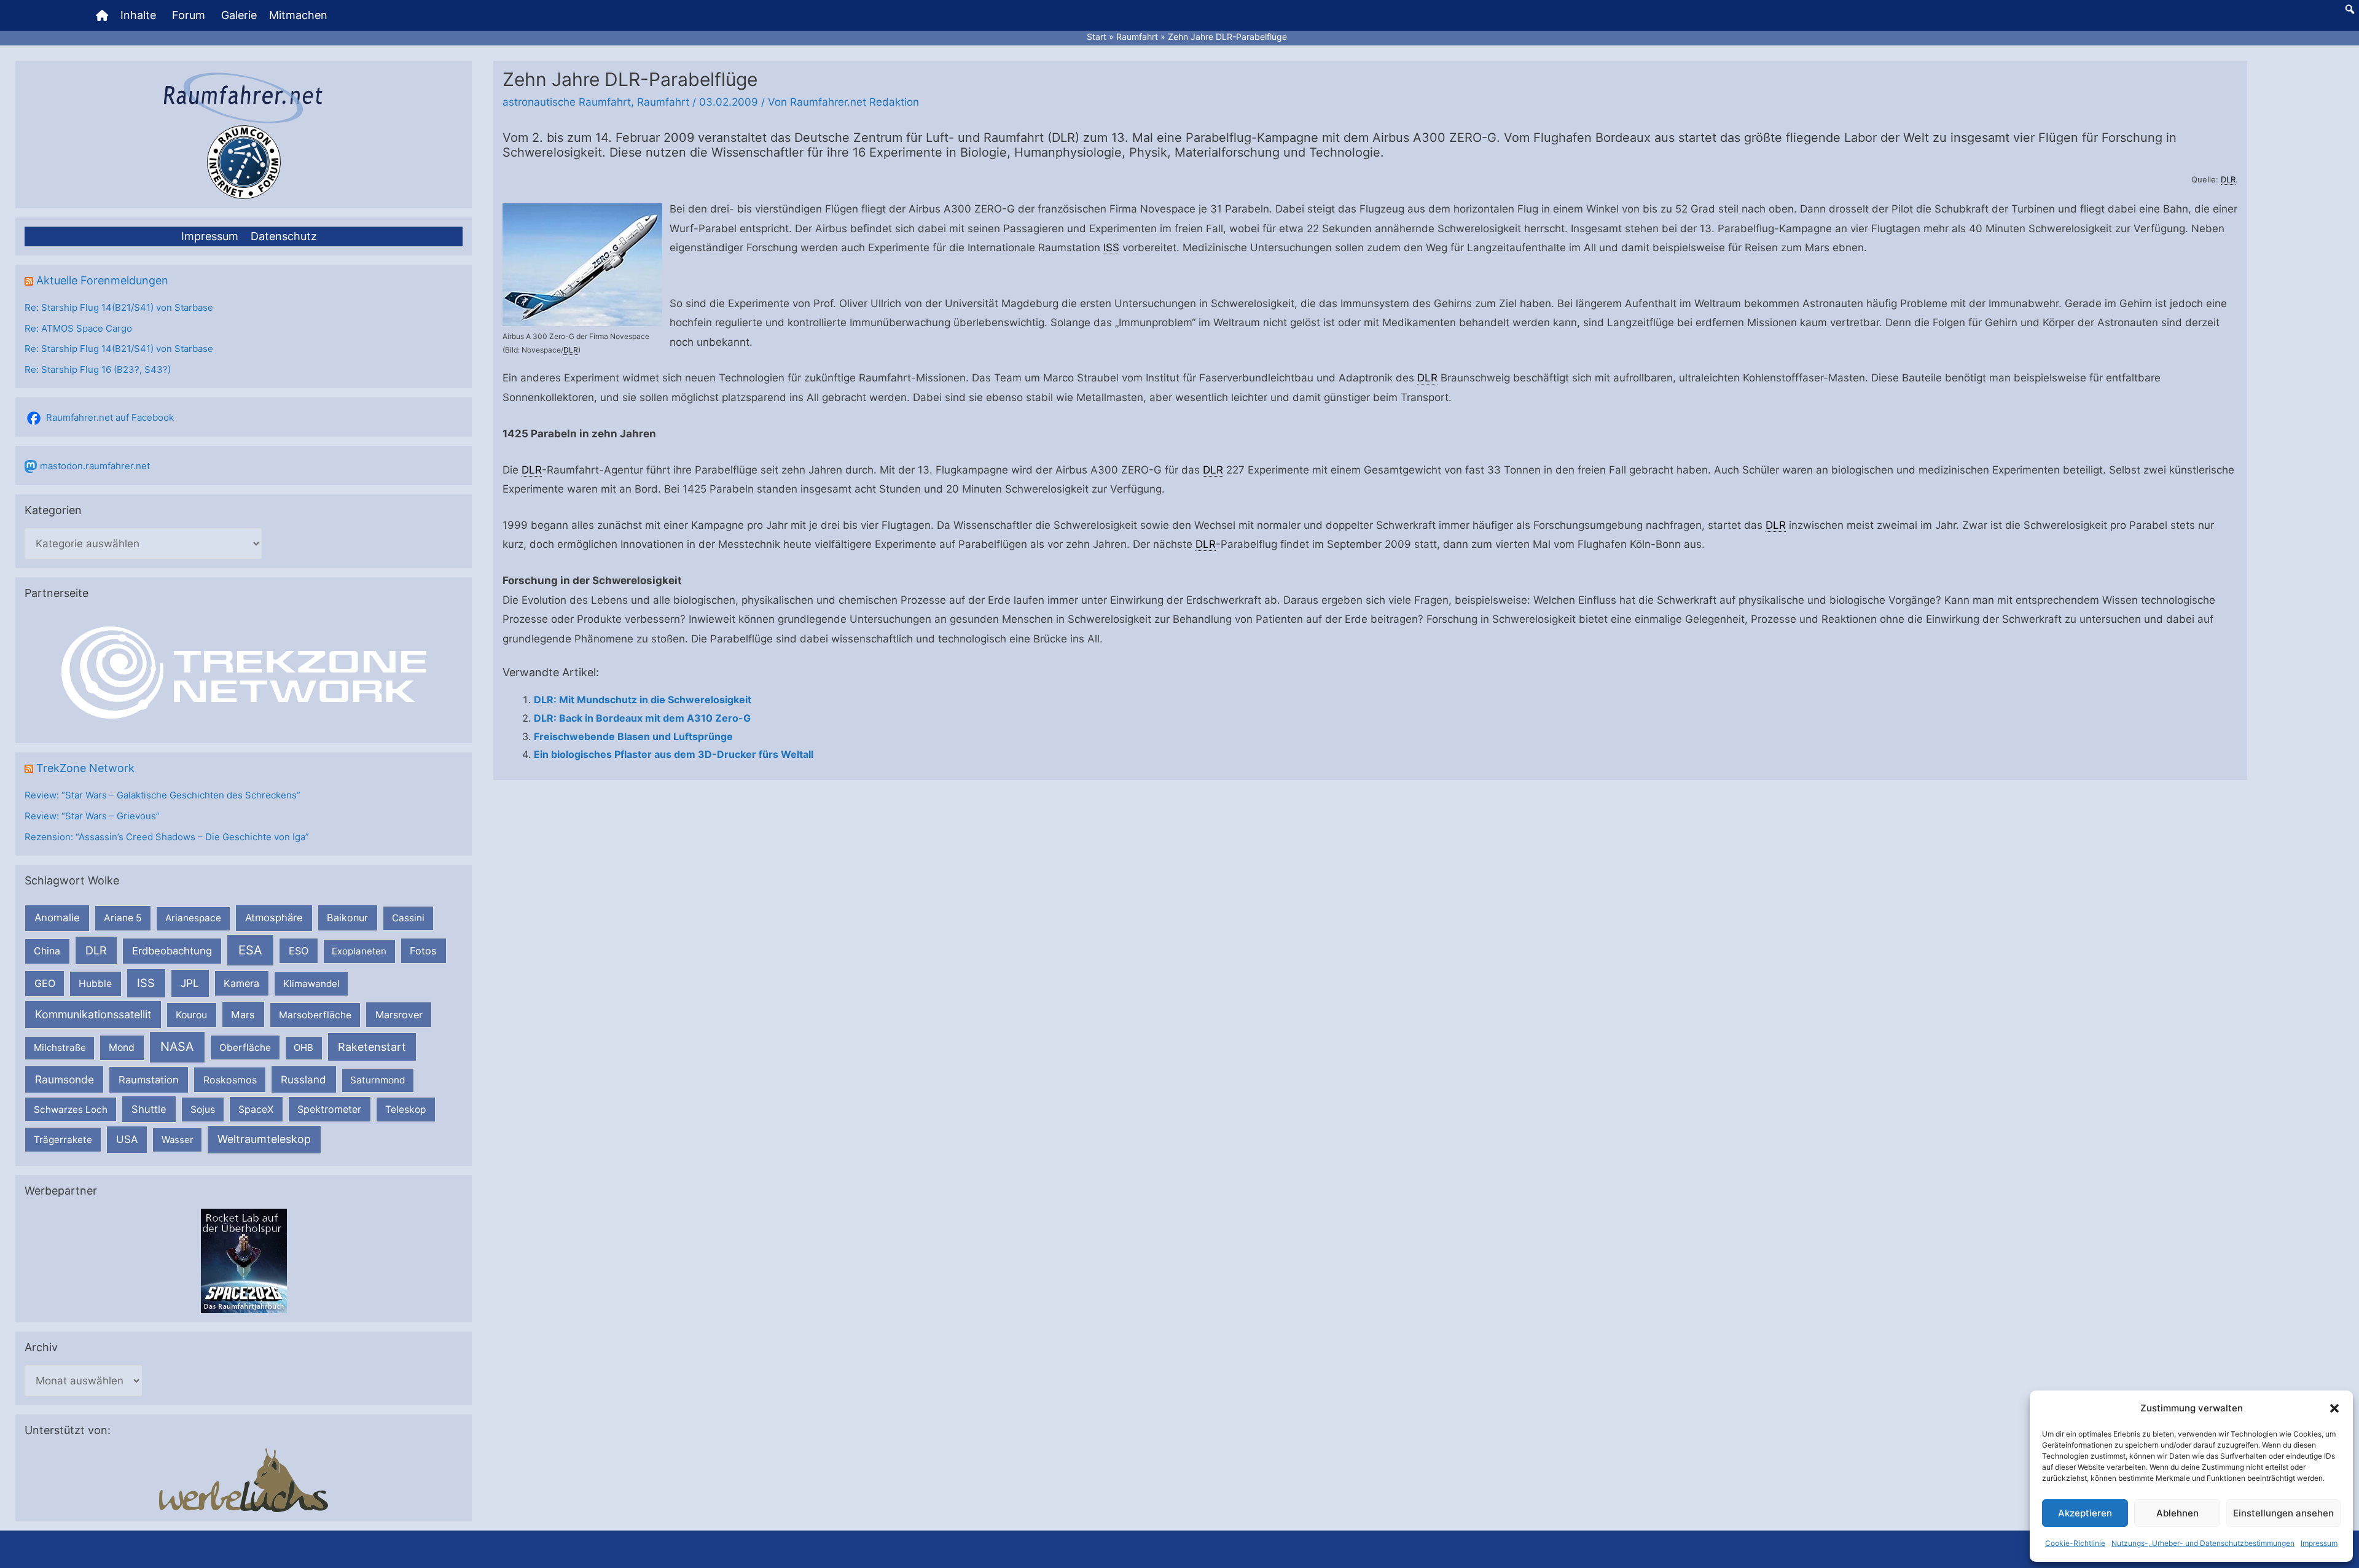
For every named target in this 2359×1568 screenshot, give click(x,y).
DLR (96, 950)
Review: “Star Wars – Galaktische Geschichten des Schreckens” (162, 795)
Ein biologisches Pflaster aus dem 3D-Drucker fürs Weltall (674, 754)
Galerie (239, 15)
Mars (243, 1015)
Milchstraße (60, 1047)
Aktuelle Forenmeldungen (102, 280)
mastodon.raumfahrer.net (95, 466)
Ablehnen (2177, 1513)
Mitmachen (298, 15)
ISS (146, 983)
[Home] (102, 15)
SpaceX (256, 1109)
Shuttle (149, 1109)
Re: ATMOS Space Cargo (78, 328)
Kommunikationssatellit (93, 1014)
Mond (122, 1047)
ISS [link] (1111, 248)
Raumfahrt (663, 102)
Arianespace (193, 918)
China (47, 951)
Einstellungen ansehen (2283, 1513)
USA (127, 1139)
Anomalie (57, 918)
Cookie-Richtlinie (2075, 1543)
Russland (303, 1079)
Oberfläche (245, 1047)
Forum (189, 15)
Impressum (2319, 1543)
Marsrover (399, 1015)
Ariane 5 (123, 918)
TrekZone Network (85, 768)
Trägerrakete (63, 1140)
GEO (45, 983)
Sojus (203, 1110)
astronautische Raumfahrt (567, 102)
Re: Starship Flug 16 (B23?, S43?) (98, 369)
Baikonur (347, 918)
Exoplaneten (359, 951)
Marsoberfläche (315, 1015)
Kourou (191, 1015)
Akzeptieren (2085, 1513)
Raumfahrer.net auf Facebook (110, 417)
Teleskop (406, 1110)
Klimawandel (311, 984)
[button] (2334, 1408)
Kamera (241, 983)
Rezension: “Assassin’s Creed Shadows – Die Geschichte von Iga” (167, 837)
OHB (303, 1047)
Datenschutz (284, 236)
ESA (250, 950)
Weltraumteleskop (264, 1139)
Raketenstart (372, 1047)
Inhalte (138, 15)
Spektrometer (329, 1109)
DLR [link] (2228, 179)
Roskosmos (230, 1080)
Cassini (408, 918)
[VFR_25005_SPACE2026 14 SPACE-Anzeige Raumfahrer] (244, 1260)
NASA (177, 1047)
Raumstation (149, 1080)
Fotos (423, 951)
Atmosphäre (274, 918)
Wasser (178, 1140)
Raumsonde (65, 1079)
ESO (299, 951)
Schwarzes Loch (71, 1110)
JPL (190, 983)
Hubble (95, 984)
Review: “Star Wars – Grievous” (92, 816)
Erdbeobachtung (172, 951)
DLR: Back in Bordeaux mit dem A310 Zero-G (642, 718)
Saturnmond (378, 1080)
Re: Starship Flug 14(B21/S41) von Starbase (119, 307)
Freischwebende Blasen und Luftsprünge (633, 736)
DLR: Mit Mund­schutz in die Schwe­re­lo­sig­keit (643, 700)
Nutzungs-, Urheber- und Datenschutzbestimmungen (2203, 1543)
